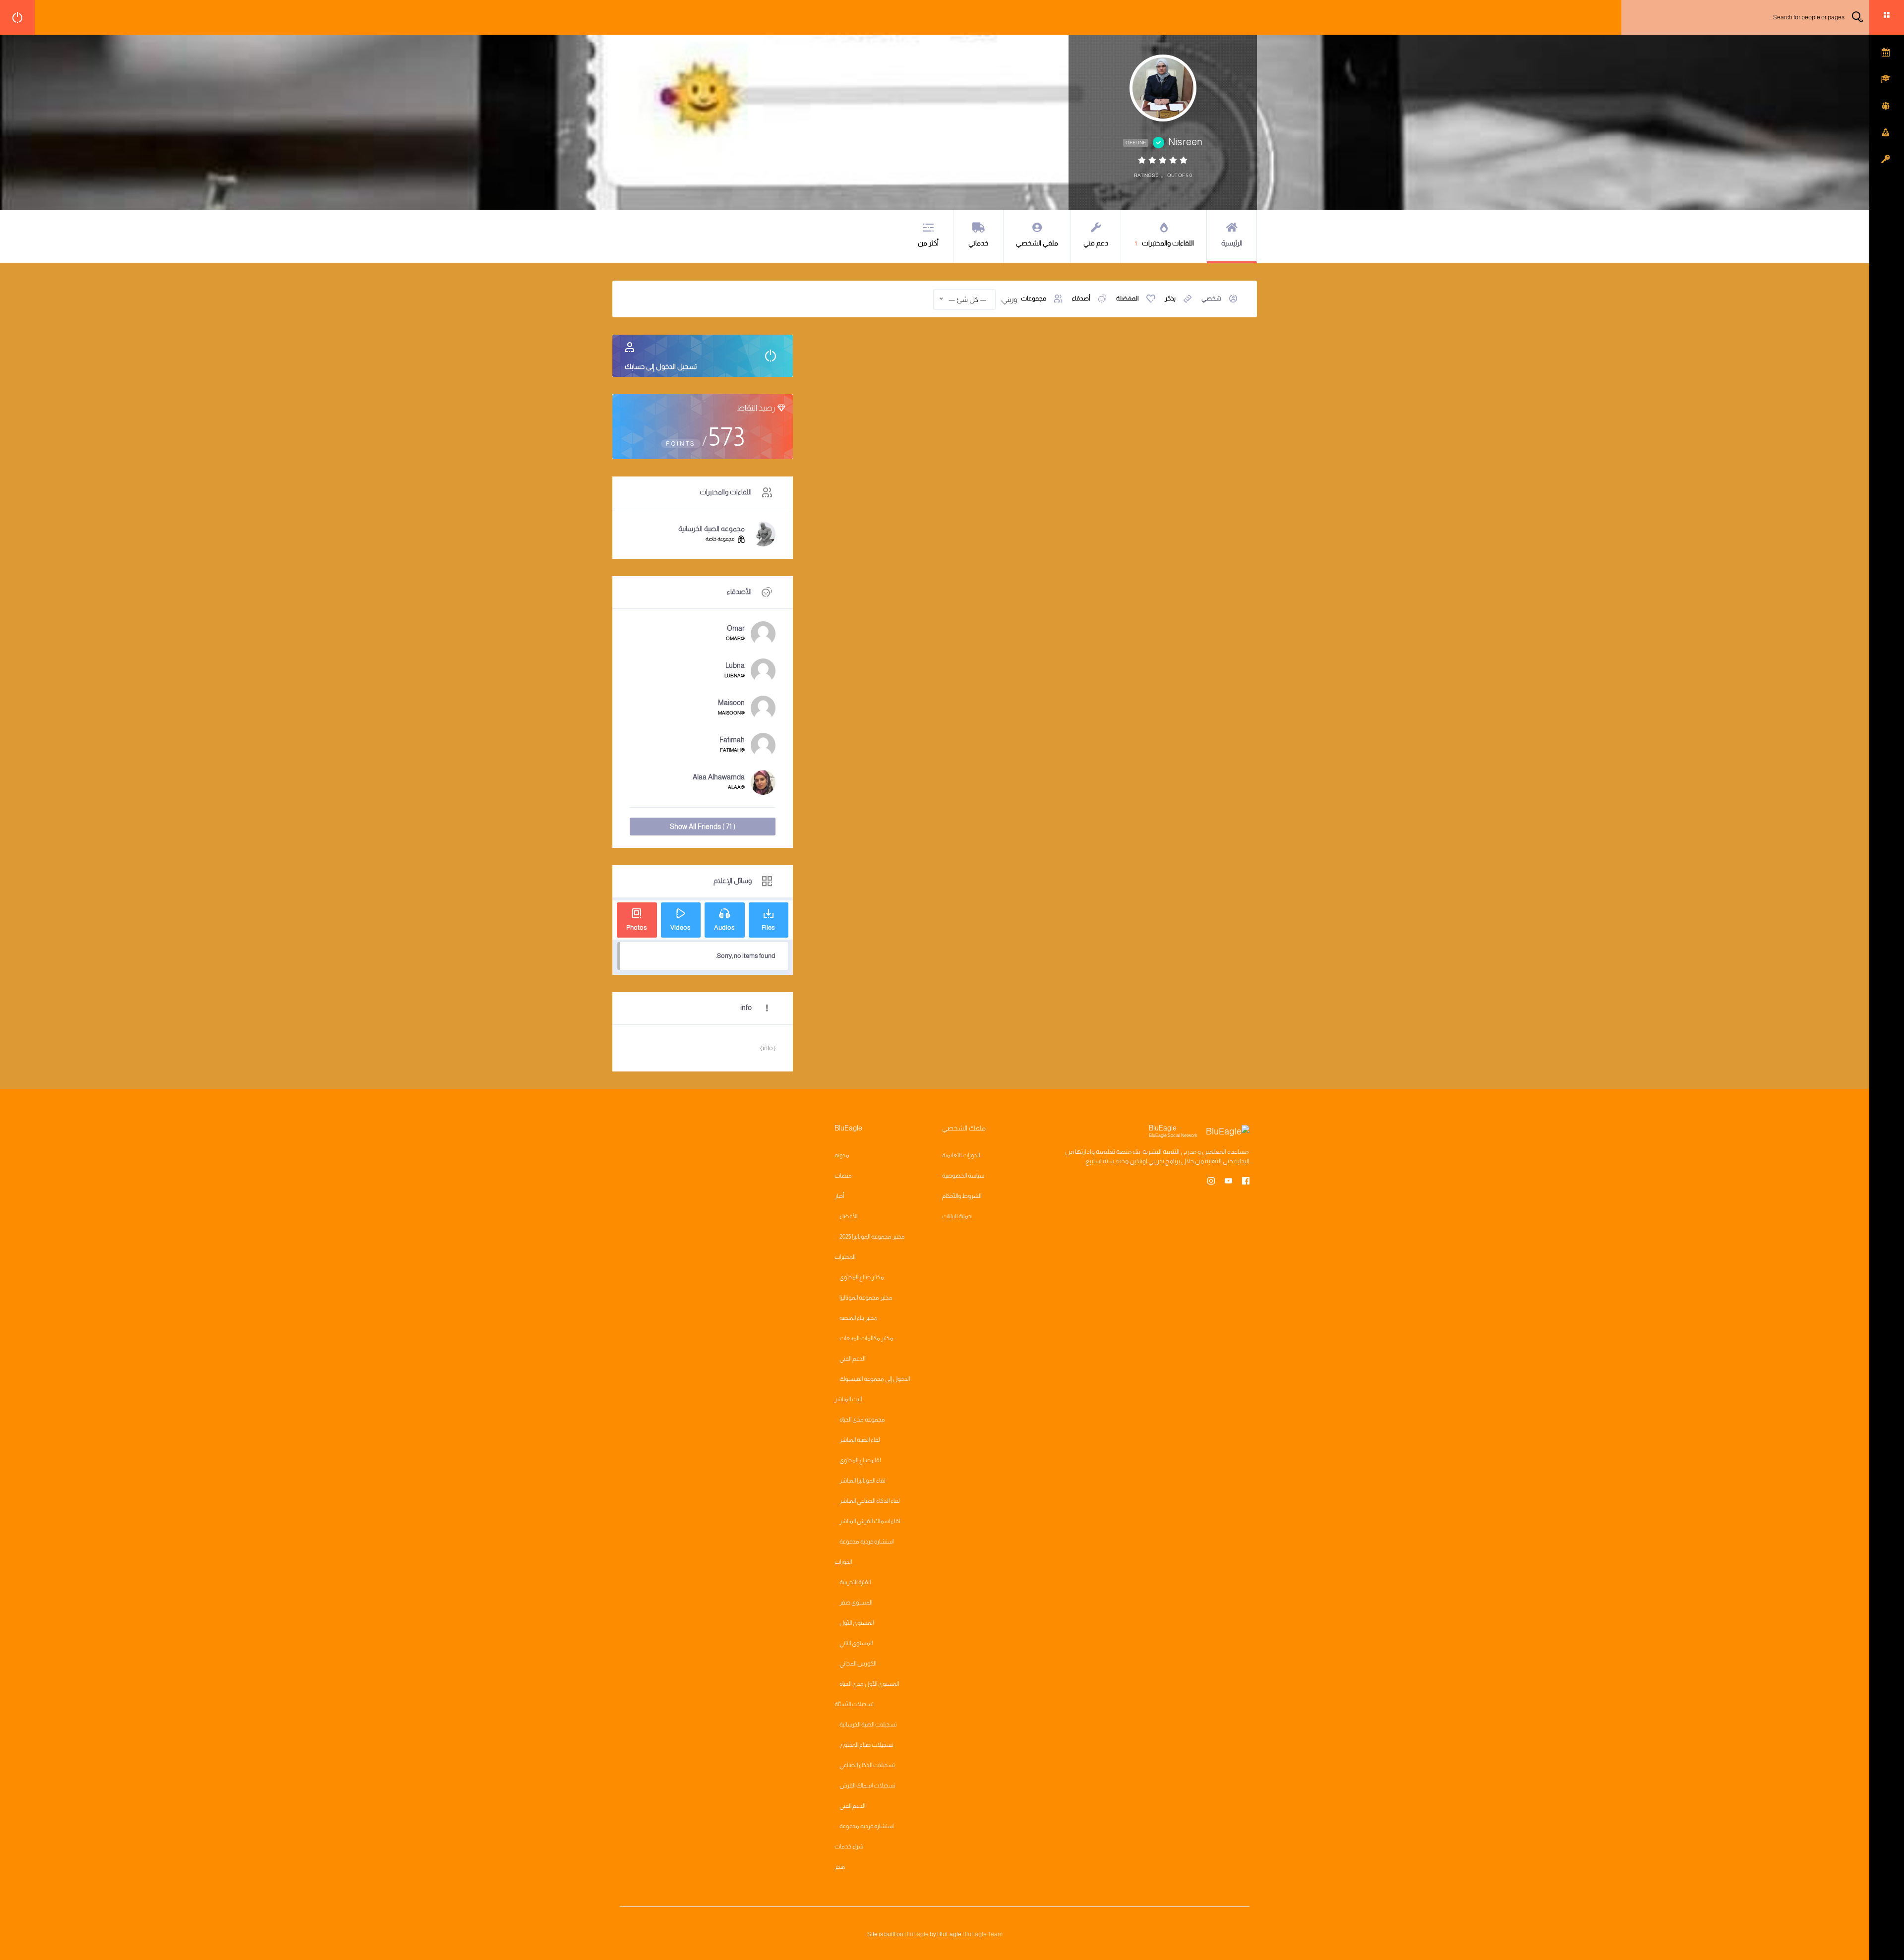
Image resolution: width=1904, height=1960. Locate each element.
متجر (840, 1867)
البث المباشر (848, 1399)
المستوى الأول (857, 1623)
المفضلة (1128, 298)
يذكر (1170, 298)
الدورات (843, 1562)
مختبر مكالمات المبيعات (866, 1338)
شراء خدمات (849, 1846)
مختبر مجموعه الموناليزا (866, 1298)
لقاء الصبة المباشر (860, 1440)
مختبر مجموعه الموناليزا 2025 (872, 1237)
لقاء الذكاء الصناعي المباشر (870, 1501)
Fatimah (732, 740)
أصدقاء (1081, 298)
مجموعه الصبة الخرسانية (712, 529)
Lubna (735, 665)
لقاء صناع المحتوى (860, 1460)
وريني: (1009, 299)
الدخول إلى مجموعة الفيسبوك (875, 1379)
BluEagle (917, 1934)
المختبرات (845, 1257)
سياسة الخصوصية (963, 1176)
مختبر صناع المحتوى (862, 1277)
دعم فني (1096, 243)
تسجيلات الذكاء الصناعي (867, 1765)
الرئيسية (1232, 243)
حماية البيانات (957, 1216)
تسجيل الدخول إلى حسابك (661, 366)
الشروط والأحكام (962, 1196)
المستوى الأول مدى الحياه (869, 1684)
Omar (736, 628)
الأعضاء (848, 1216)
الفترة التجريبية (855, 1582)
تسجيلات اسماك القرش (867, 1785)
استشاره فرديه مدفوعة (866, 1542)
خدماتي (978, 243)
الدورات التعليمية (961, 1155)
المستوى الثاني (856, 1643)
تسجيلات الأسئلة (854, 1704)
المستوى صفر (856, 1603)
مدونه (842, 1155)
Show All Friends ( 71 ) (703, 827)
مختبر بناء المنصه (859, 1318)
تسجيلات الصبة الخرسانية (868, 1724)
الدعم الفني (852, 1359)
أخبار (839, 1196)
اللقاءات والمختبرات (1164, 243)
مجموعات (1034, 298)
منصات (843, 1176)
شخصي (1211, 298)
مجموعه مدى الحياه (862, 1420)
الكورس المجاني (858, 1663)
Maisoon (731, 703)
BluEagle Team (982, 1934)
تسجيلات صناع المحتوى (866, 1745)
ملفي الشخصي (1037, 243)
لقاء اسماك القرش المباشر (870, 1521)
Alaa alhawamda (719, 777)
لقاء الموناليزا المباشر (863, 1481)
